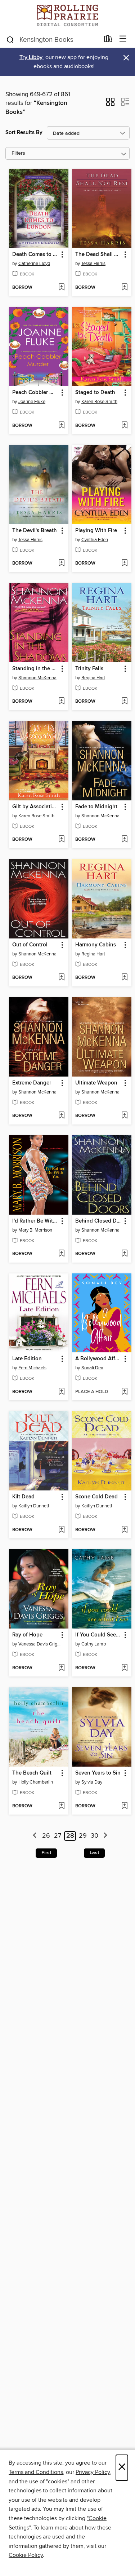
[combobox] (53, 40)
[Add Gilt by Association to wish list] (61, 840)
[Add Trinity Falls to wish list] (124, 702)
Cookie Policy (26, 2555)
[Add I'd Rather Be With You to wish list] (61, 1254)
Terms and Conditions (36, 2472)
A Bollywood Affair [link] (98, 1359)
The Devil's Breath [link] (35, 531)
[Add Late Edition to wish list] (61, 1392)
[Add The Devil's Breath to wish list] (61, 564)
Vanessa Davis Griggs (40, 1644)
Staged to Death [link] (95, 393)
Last (94, 1853)
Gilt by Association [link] (35, 807)
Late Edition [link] (27, 1359)
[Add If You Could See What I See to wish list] (124, 1668)
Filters (18, 153)
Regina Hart (93, 678)
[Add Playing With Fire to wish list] (124, 564)
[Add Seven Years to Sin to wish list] (124, 1806)
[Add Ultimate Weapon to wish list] (124, 1116)
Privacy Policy (93, 2472)
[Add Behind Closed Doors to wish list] (124, 1254)
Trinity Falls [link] (89, 669)
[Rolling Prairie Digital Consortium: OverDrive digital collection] (67, 15)
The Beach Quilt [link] (32, 1773)
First (46, 1853)
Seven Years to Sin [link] (98, 1773)
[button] (110, 104)
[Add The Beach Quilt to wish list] (61, 1806)
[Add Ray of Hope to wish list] (61, 1668)
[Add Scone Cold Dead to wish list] (124, 1530)
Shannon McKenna (37, 678)
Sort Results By (24, 132)
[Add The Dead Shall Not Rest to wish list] (124, 288)
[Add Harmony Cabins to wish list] (124, 978)
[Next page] (105, 1836)
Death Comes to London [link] (35, 255)
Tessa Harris (93, 264)
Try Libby (31, 58)
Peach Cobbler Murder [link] (35, 393)
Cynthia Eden (95, 540)
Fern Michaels (32, 1368)
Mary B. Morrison (35, 1230)
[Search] (10, 39)
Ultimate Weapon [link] (96, 1083)
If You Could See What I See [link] (98, 1635)
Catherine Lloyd (34, 264)
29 (83, 1836)
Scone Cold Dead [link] (96, 1497)
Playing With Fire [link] (96, 531)
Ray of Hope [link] (27, 1635)
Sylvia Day (92, 1782)
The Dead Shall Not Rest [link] (98, 255)
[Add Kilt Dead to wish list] (61, 1530)
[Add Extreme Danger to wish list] (61, 1116)
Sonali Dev (92, 1368)
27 (58, 1836)
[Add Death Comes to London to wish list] (61, 288)
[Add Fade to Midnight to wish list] (124, 840)
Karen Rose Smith (99, 402)
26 (46, 1836)
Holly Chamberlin (36, 1782)
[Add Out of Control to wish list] (61, 978)
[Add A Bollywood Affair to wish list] (124, 1392)
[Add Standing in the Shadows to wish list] (61, 702)
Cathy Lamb (94, 1644)
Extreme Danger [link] (32, 1083)
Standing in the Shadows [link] (35, 669)
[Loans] (108, 40)
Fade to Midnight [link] (96, 807)
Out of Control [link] (30, 945)
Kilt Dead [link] (23, 1497)
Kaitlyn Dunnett (34, 1506)
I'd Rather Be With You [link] (35, 1221)
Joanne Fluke (32, 402)
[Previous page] (35, 1836)
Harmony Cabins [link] (96, 945)
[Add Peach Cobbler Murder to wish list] (61, 426)
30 (94, 1836)
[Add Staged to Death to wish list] (124, 426)
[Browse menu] (123, 39)
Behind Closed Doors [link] (98, 1221)
